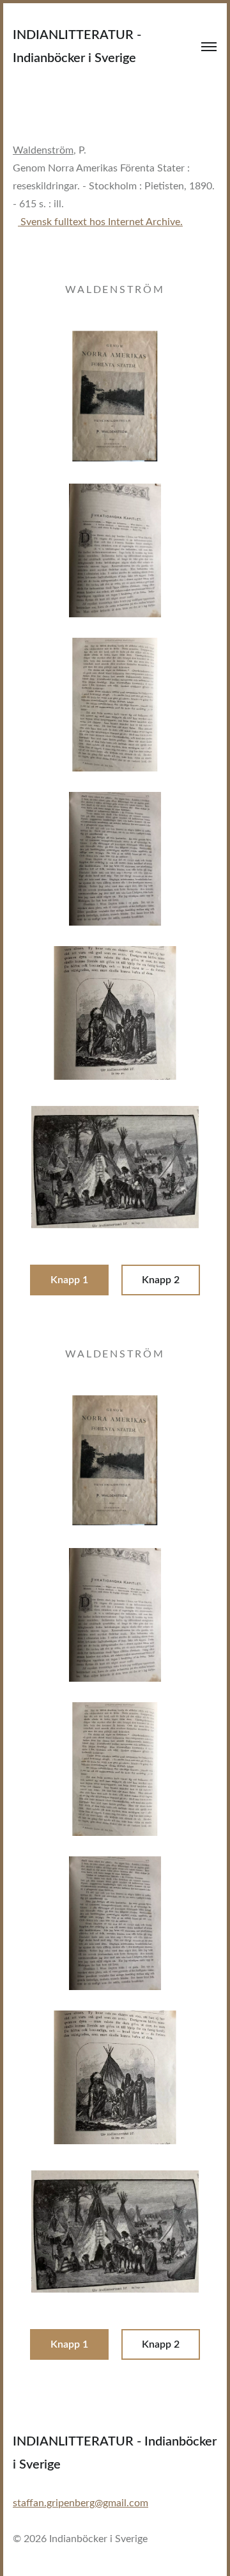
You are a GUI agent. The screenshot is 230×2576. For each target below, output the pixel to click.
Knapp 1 (69, 1280)
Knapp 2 (161, 1280)
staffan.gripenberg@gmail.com (80, 2503)
